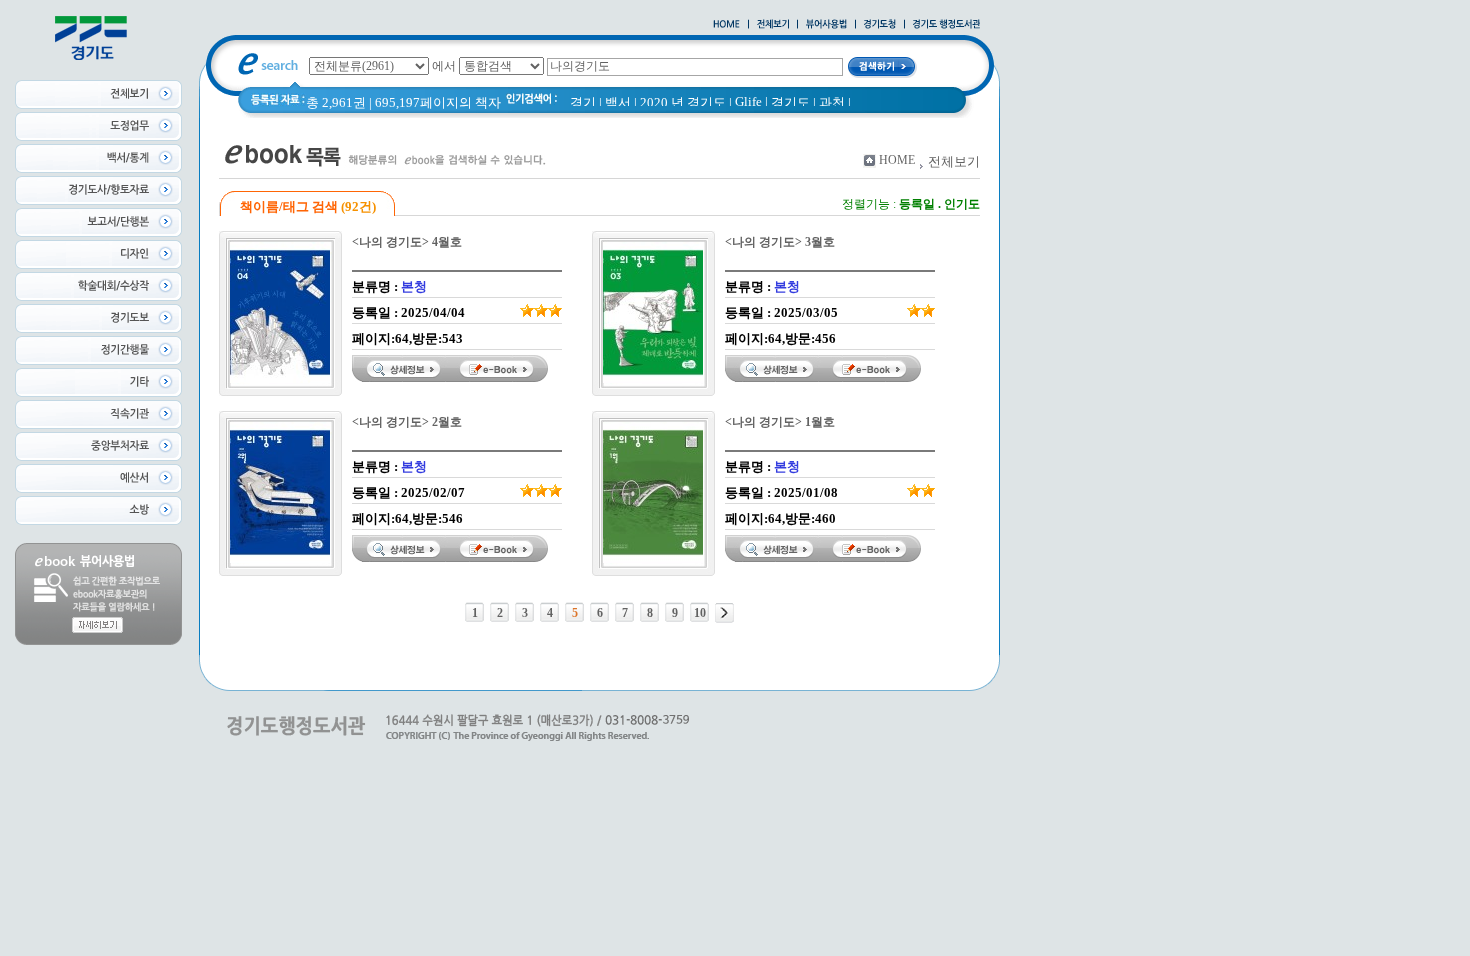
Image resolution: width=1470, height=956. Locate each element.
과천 (832, 102)
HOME (897, 160)
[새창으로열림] (880, 25)
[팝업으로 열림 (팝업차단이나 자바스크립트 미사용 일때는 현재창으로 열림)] (826, 25)
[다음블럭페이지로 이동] (724, 613)
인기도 (962, 204)
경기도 (790, 102)
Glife (748, 101)
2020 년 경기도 (683, 102)
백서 (618, 102)
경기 (583, 102)
